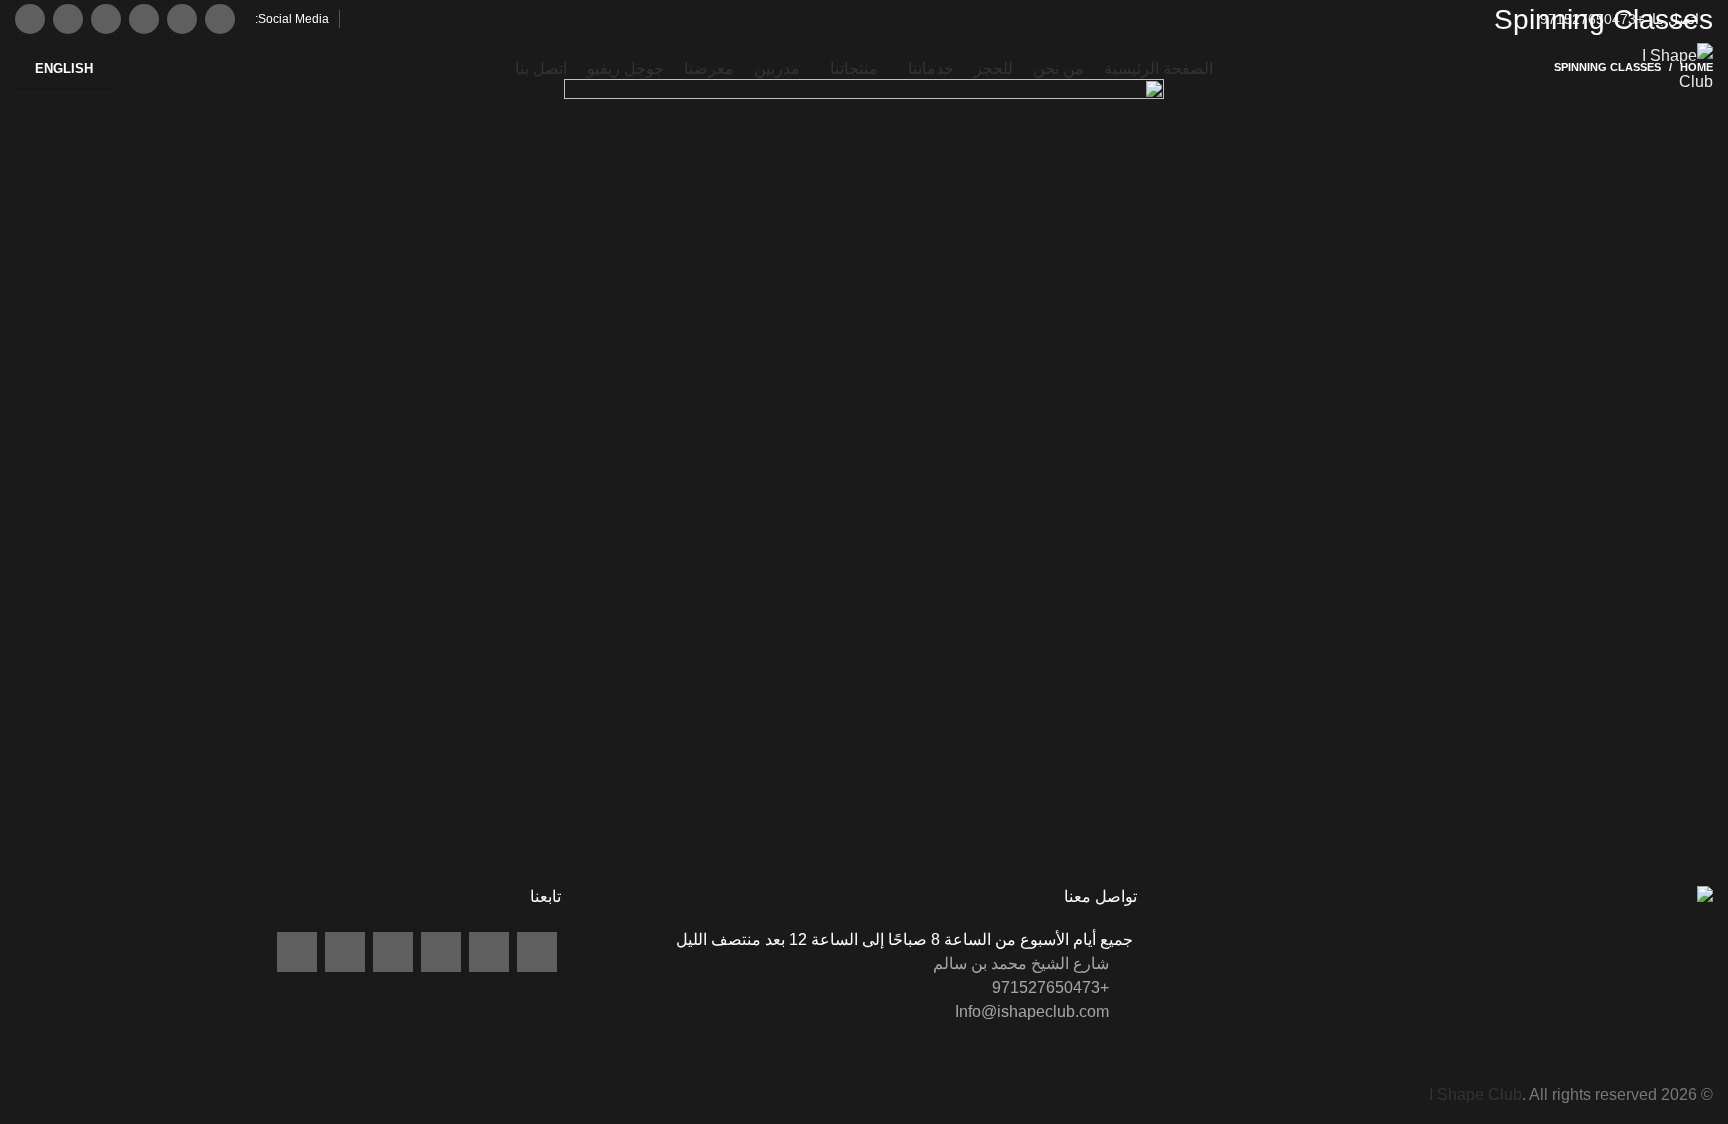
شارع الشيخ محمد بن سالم (1023, 963)
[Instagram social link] (182, 19)
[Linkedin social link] (144, 19)
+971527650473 (1594, 19)
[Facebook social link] (220, 19)
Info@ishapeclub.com (1034, 1011)
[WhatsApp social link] (106, 19)
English (64, 68)
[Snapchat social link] (68, 19)
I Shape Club (1475, 1094)
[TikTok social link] (30, 19)
